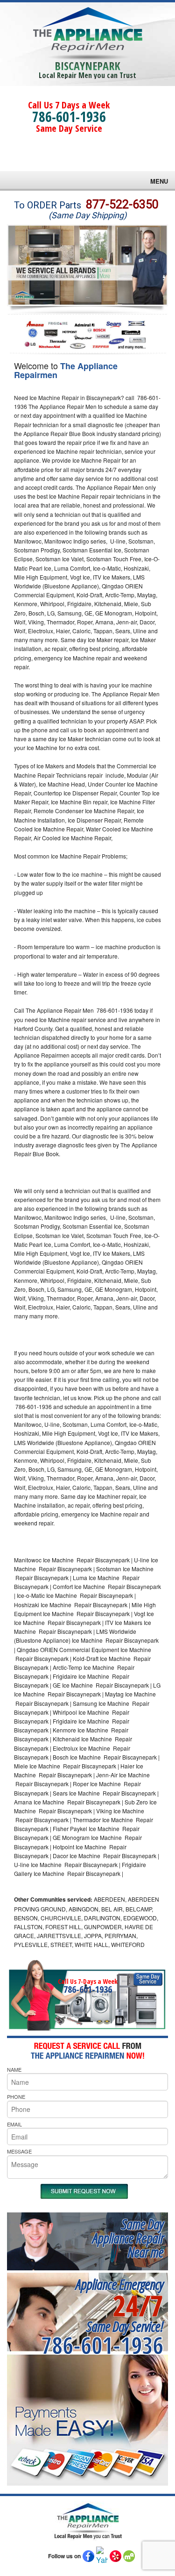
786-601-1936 (69, 117)
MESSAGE (19, 2151)
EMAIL (14, 2124)
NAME (14, 2069)
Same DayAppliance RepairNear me (128, 2238)
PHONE (16, 2097)
